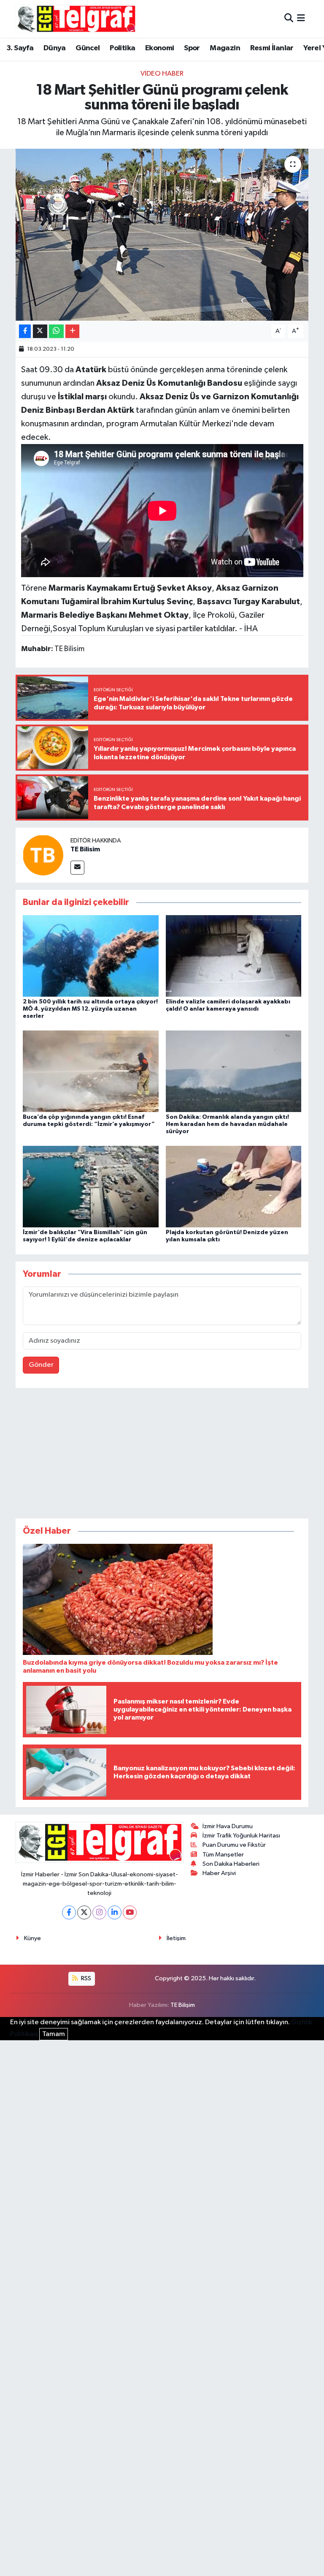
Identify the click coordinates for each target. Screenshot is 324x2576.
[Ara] (289, 19)
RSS (85, 1978)
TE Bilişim (183, 2005)
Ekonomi (160, 48)
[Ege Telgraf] (76, 19)
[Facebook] (69, 1912)
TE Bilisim (85, 849)
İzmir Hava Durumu (228, 1826)
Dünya (55, 48)
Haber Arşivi (219, 1873)
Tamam (54, 2034)
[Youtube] (130, 1912)
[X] (84, 1912)
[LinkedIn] (115, 1912)
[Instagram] (99, 1912)
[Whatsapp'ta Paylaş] (56, 331)
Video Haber (162, 74)
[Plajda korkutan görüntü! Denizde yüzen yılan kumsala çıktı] (234, 1187)
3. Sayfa (20, 48)
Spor (192, 48)
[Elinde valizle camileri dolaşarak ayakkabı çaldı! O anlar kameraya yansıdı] (234, 955)
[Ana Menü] (301, 19)
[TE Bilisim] (43, 855)
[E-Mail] (77, 868)
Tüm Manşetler (223, 1855)
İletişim (176, 1938)
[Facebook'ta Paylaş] (25, 331)
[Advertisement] (162, 1455)
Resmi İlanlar (272, 48)
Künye (32, 1938)
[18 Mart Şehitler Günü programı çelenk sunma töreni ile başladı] (162, 235)
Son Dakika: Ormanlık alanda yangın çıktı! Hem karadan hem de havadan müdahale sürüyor (227, 1124)
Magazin (225, 48)
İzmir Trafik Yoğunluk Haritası (241, 1836)
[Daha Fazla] (72, 331)
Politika (122, 48)
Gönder (41, 1365)
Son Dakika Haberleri (231, 1864)
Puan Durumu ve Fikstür (234, 1845)
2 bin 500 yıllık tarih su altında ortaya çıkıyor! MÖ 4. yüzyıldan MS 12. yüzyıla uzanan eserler (90, 1009)
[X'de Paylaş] (40, 331)
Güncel (88, 48)
